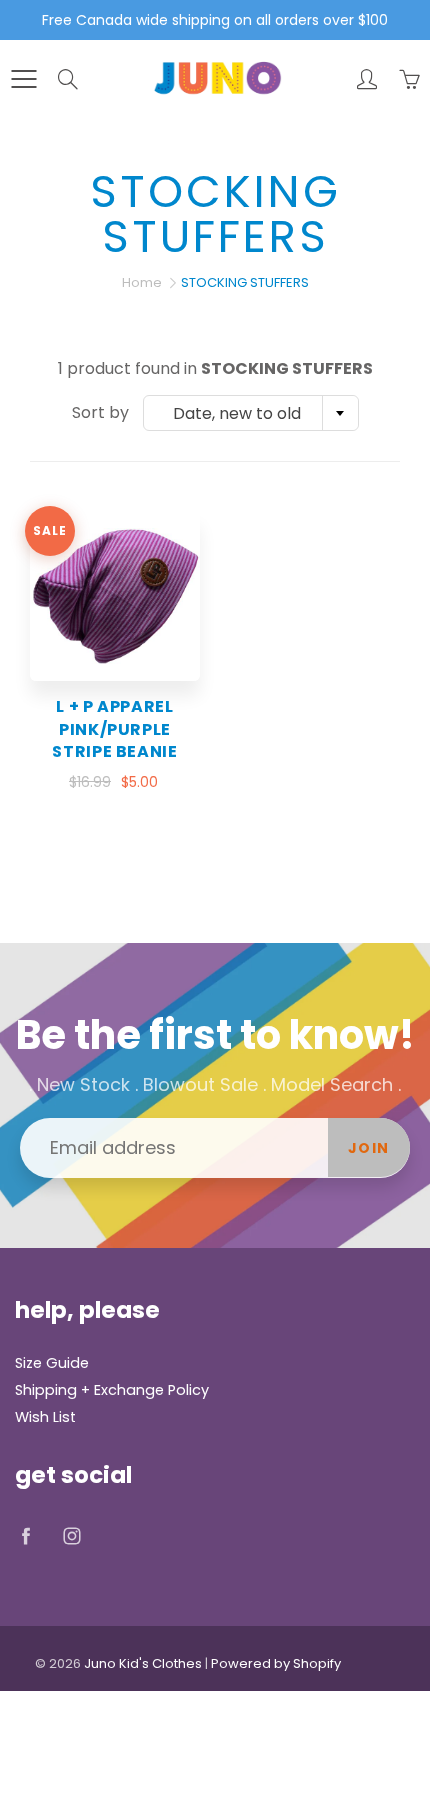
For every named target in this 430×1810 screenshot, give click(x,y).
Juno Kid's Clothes (143, 1663)
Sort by (100, 413)
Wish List (45, 1417)
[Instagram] (71, 1536)
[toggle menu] (23, 79)
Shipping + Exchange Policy (112, 1390)
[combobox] (251, 413)
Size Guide (52, 1363)
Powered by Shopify (276, 1663)
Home (142, 282)
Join (369, 1148)
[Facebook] (25, 1536)
